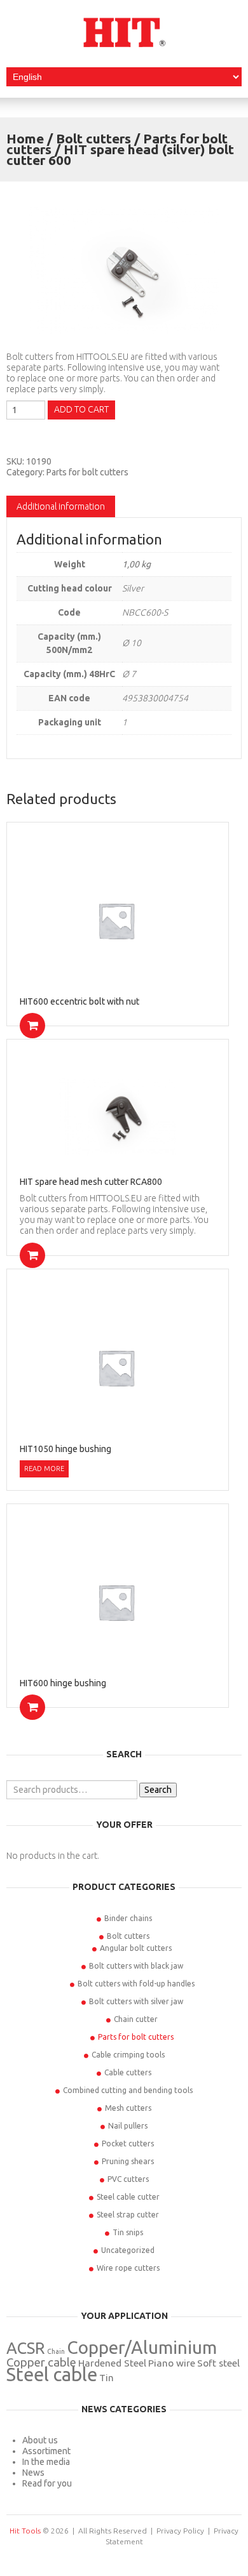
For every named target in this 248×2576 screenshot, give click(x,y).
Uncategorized (128, 2250)
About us (40, 2440)
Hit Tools (25, 2531)
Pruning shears (128, 2161)
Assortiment (46, 2451)
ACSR (26, 2348)
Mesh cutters (128, 2108)
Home (25, 138)
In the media (46, 2462)
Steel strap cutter (128, 2215)
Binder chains (128, 1918)
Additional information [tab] (61, 506)
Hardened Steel (112, 2363)
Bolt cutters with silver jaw (136, 2001)
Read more (44, 1469)
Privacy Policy (180, 2531)
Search (158, 1790)
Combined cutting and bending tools (128, 2090)
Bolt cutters (93, 138)
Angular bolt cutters (136, 1948)
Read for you (47, 2483)
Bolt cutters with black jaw (136, 1966)
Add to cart (81, 409)
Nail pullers (128, 2126)
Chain (56, 2351)
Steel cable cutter (128, 2197)
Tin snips (128, 2232)
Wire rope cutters (128, 2268)
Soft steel (218, 2363)
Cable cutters (128, 2072)
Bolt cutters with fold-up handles (136, 1984)
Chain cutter (136, 2019)
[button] (32, 1026)
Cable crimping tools (128, 2055)
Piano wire (172, 2363)
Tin (107, 2378)
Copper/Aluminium (142, 2347)
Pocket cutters (128, 2143)
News (33, 2473)
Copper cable (41, 2362)
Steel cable (52, 2375)
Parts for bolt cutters (87, 472)
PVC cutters (128, 2179)
